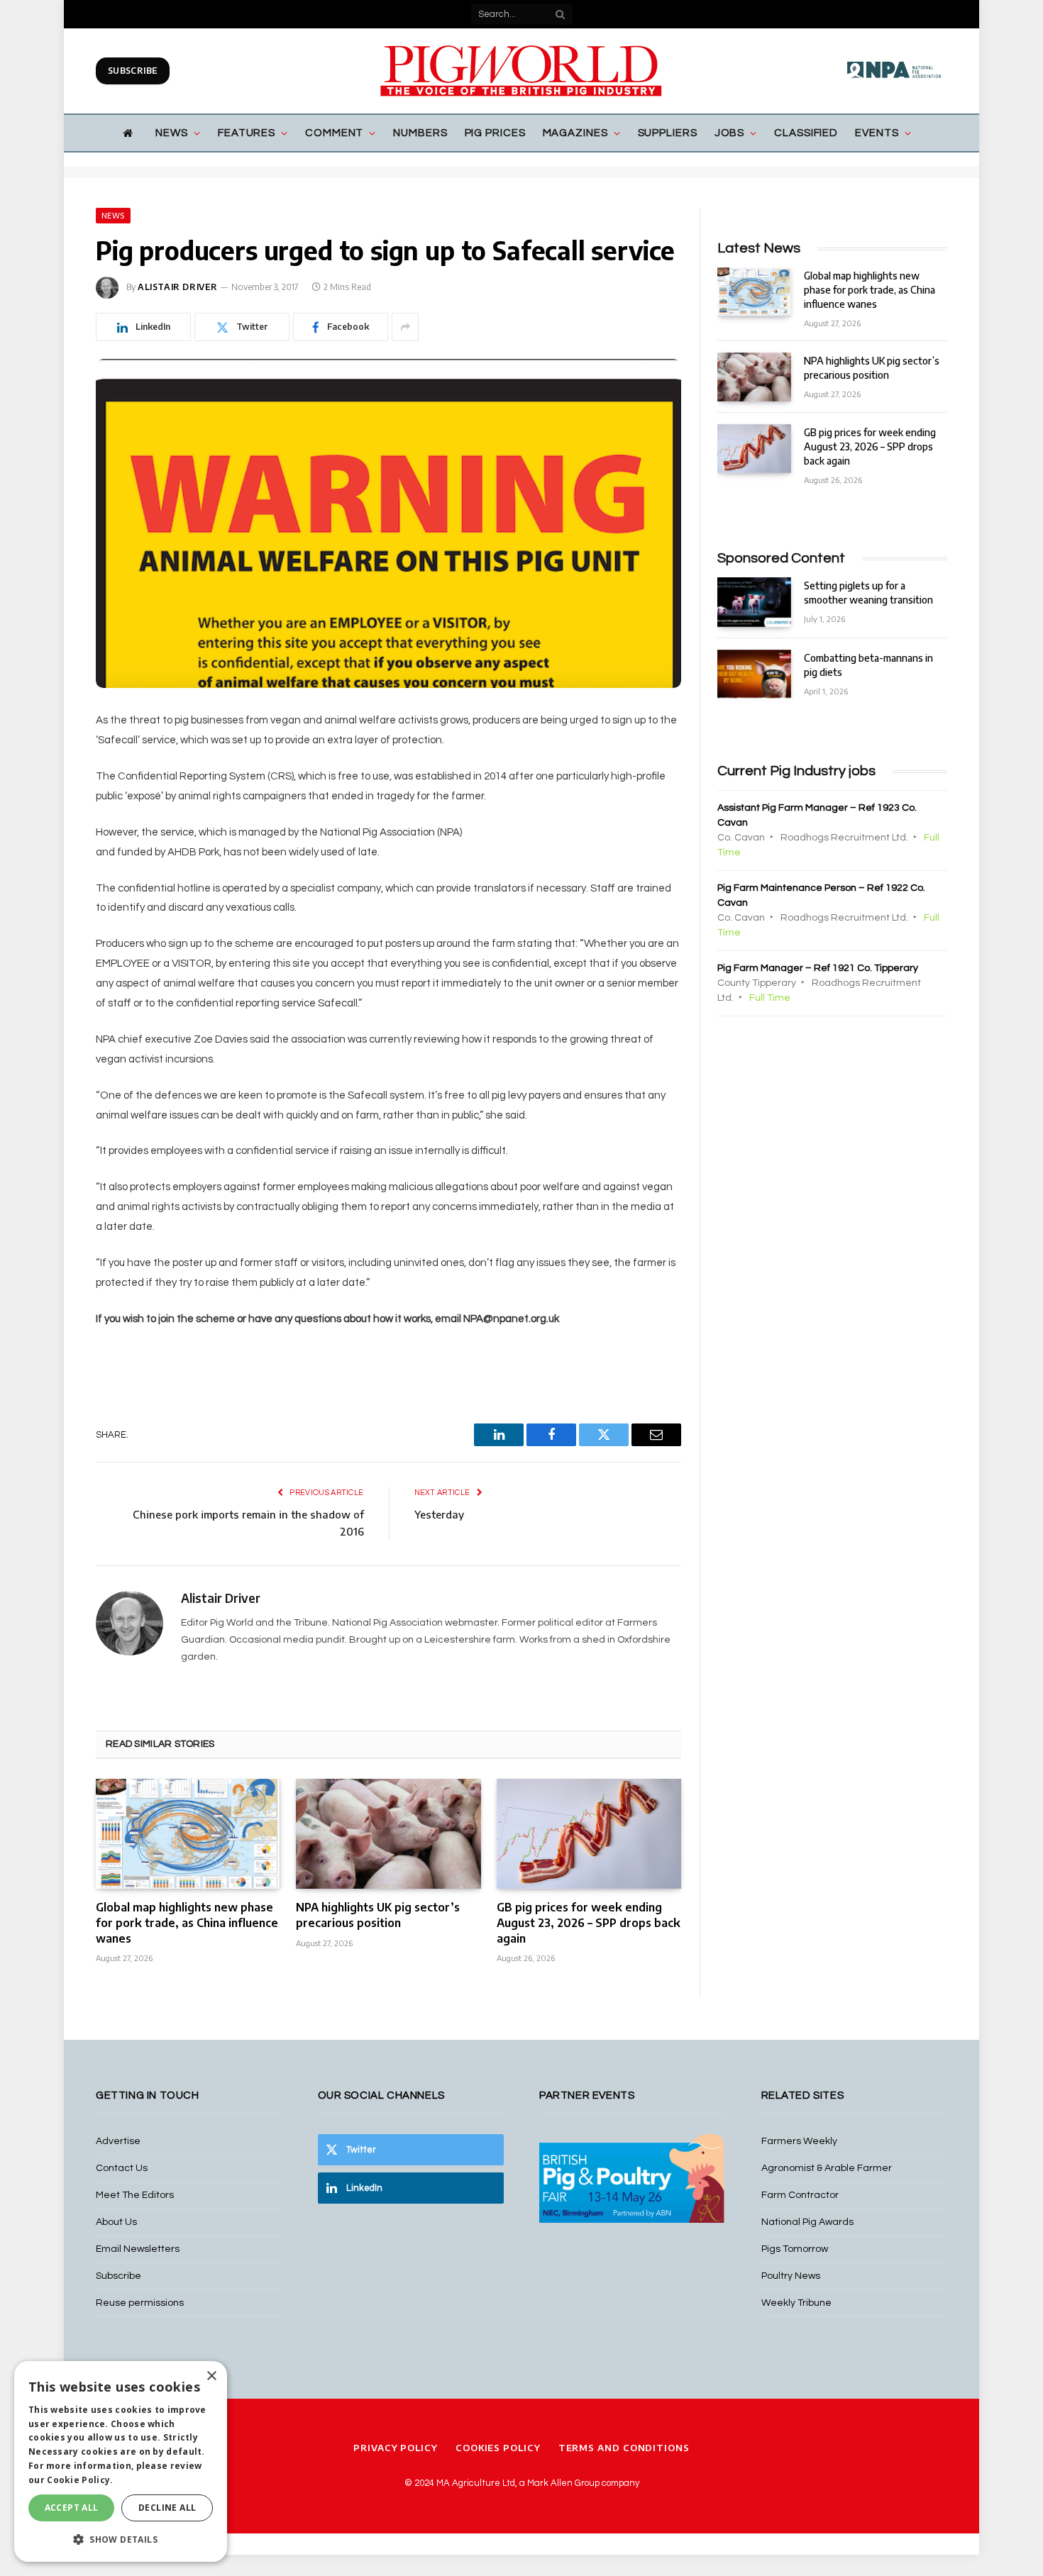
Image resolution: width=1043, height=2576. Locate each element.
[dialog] (121, 2461)
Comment (334, 133)
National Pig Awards (807, 2222)
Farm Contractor (800, 2195)
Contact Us (122, 2168)
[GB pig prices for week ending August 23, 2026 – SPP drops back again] (589, 1834)
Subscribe (133, 71)
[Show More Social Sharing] (405, 327)
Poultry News (791, 2276)
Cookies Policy (498, 2448)
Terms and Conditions (624, 2448)
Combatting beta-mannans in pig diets (868, 665)
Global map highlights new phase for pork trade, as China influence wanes (187, 1923)
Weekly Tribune (796, 2303)
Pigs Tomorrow (795, 2249)
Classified (806, 133)
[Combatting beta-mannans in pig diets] (754, 674)
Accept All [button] (72, 2508)
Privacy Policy (396, 2448)
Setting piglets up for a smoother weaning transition (868, 593)
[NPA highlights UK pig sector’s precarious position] (388, 1834)
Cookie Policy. (80, 2480)
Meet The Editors (135, 2195)
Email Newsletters (138, 2249)
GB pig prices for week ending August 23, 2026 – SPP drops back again (589, 1923)
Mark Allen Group (563, 2483)
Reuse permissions (140, 2303)
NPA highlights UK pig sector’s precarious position (378, 1915)
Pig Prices (495, 133)
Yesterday (439, 1514)
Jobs (730, 133)
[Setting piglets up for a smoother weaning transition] (754, 602)
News (172, 133)
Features (247, 133)
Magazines (575, 133)
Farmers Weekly (799, 2141)
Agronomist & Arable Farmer (827, 2168)
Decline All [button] (167, 2508)
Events (877, 133)
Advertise (118, 2141)
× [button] (211, 2376)
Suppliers (668, 133)
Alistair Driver (178, 287)
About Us (116, 2222)
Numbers (420, 133)
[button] (121, 2539)
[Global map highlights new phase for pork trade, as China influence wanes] (188, 1834)
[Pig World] (521, 71)
